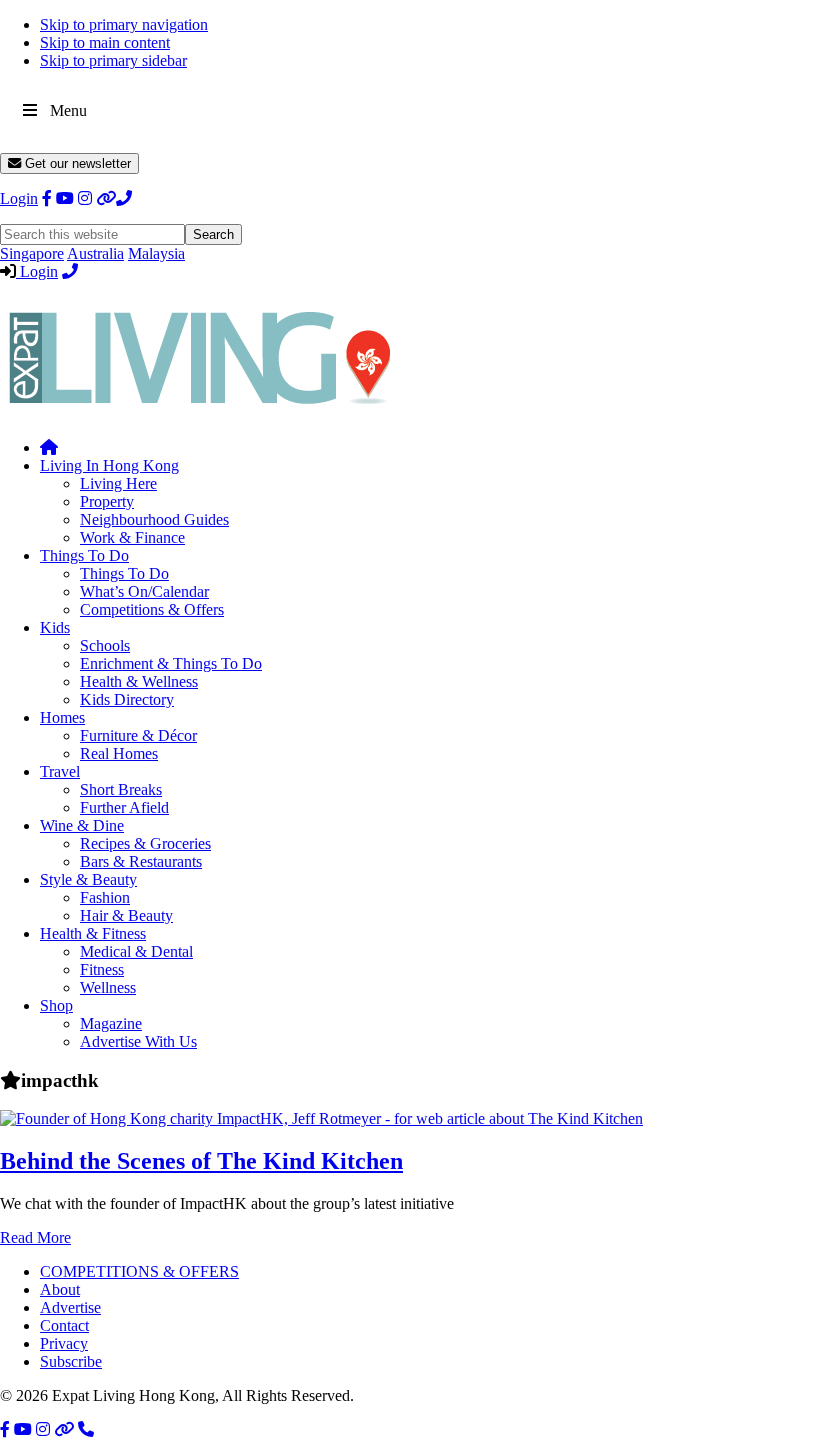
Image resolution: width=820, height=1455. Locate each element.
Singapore (32, 253)
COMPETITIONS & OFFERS (139, 1271)
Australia (95, 253)
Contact (64, 1325)
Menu (68, 110)
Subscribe (71, 1361)
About (60, 1289)
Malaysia (156, 253)
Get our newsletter (76, 163)
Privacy (64, 1343)
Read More (35, 1237)
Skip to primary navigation (124, 24)
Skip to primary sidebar (113, 60)
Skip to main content (105, 42)
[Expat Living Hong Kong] (200, 413)
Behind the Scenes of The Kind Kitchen (201, 1161)
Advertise (70, 1307)
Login (19, 198)
